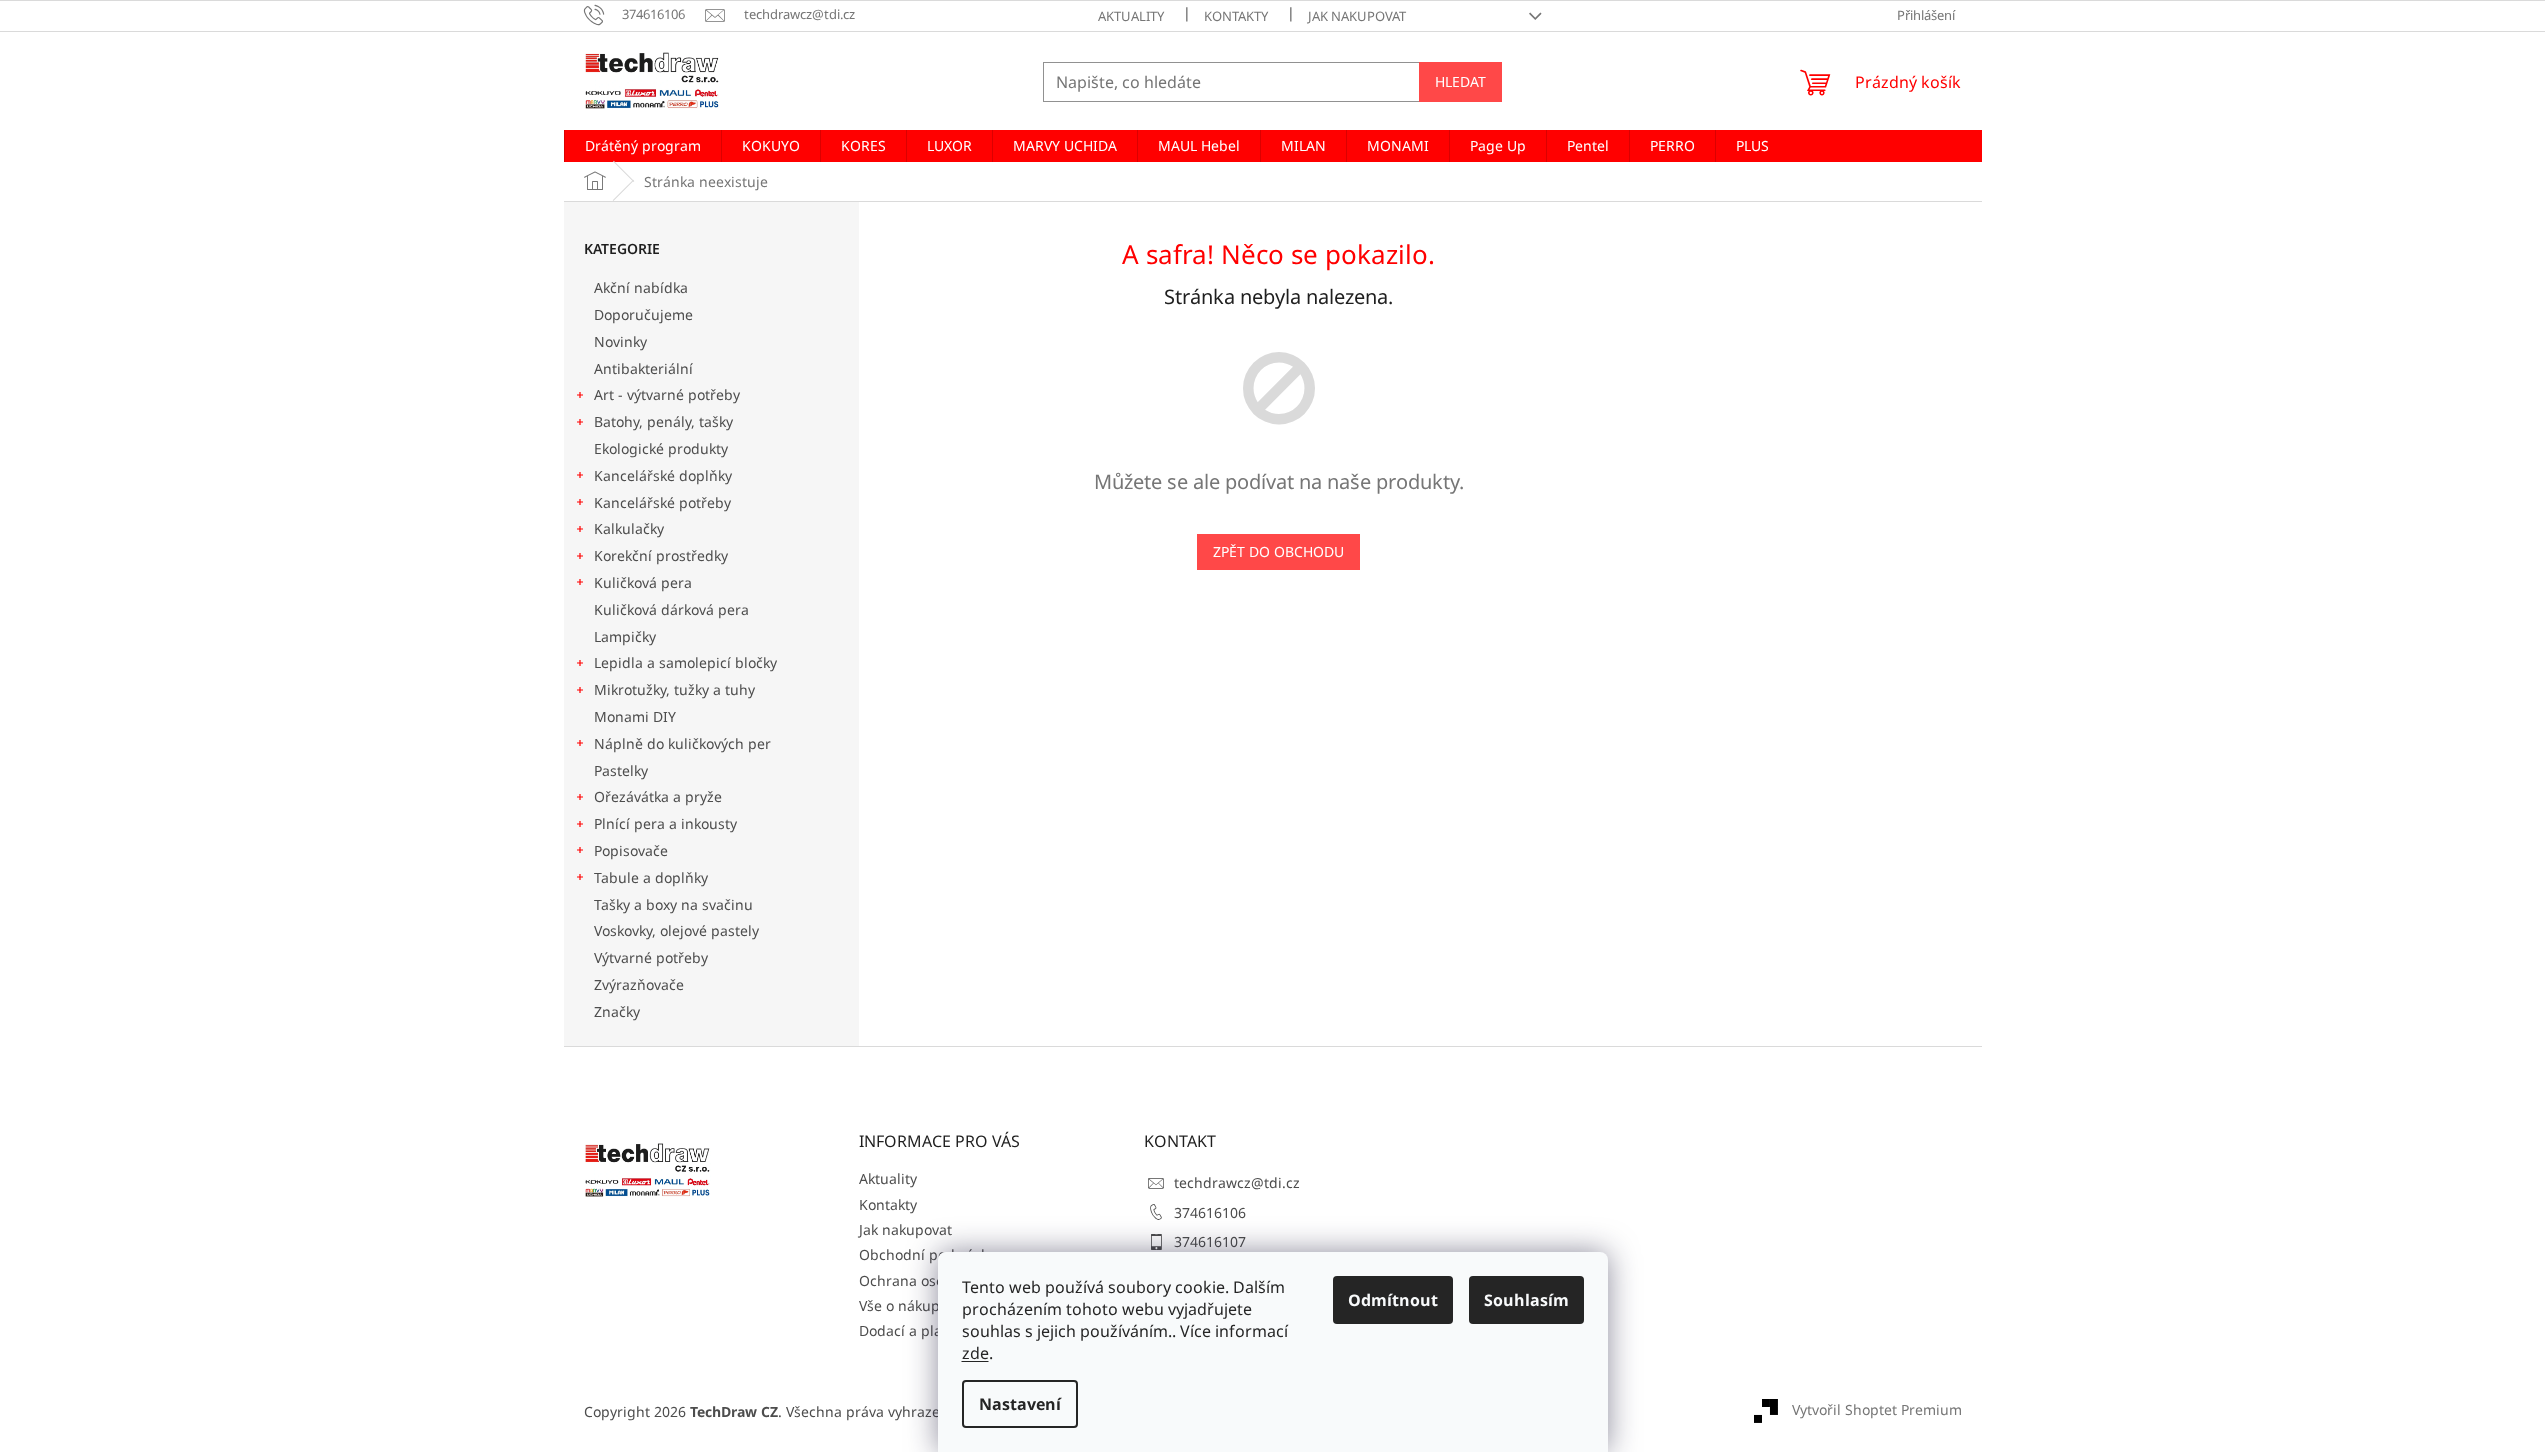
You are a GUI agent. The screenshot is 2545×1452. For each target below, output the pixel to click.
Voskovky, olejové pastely (676, 930)
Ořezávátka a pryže (658, 796)
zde (975, 1353)
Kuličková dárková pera (671, 609)
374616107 (1210, 1241)
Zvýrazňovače (641, 984)
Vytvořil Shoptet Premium (1877, 1409)
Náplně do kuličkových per (682, 743)
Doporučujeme (643, 314)
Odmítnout (1393, 1300)
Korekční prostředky (661, 555)
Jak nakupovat (1357, 16)
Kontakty (1236, 16)
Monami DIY (635, 716)
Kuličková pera (643, 582)
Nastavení (1020, 1404)
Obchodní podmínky (927, 1254)
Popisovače (631, 850)
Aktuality (1131, 16)
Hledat (1460, 81)
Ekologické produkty (661, 448)
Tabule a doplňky (651, 877)
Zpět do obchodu (1278, 551)
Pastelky (621, 770)
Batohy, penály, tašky (663, 421)
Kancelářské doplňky (663, 475)
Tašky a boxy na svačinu (673, 904)
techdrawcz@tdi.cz (1237, 1182)
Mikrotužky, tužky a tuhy (674, 689)
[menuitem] (643, 146)
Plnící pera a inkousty (665, 823)
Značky (617, 1011)
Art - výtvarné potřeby (667, 394)
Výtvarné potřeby (651, 957)
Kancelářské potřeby (662, 502)
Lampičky (625, 636)
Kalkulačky (629, 528)
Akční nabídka (641, 287)
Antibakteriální (643, 368)
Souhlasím (1526, 1300)
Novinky (620, 341)
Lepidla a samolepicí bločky (685, 662)
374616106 (1210, 1212)
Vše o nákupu (904, 1305)
